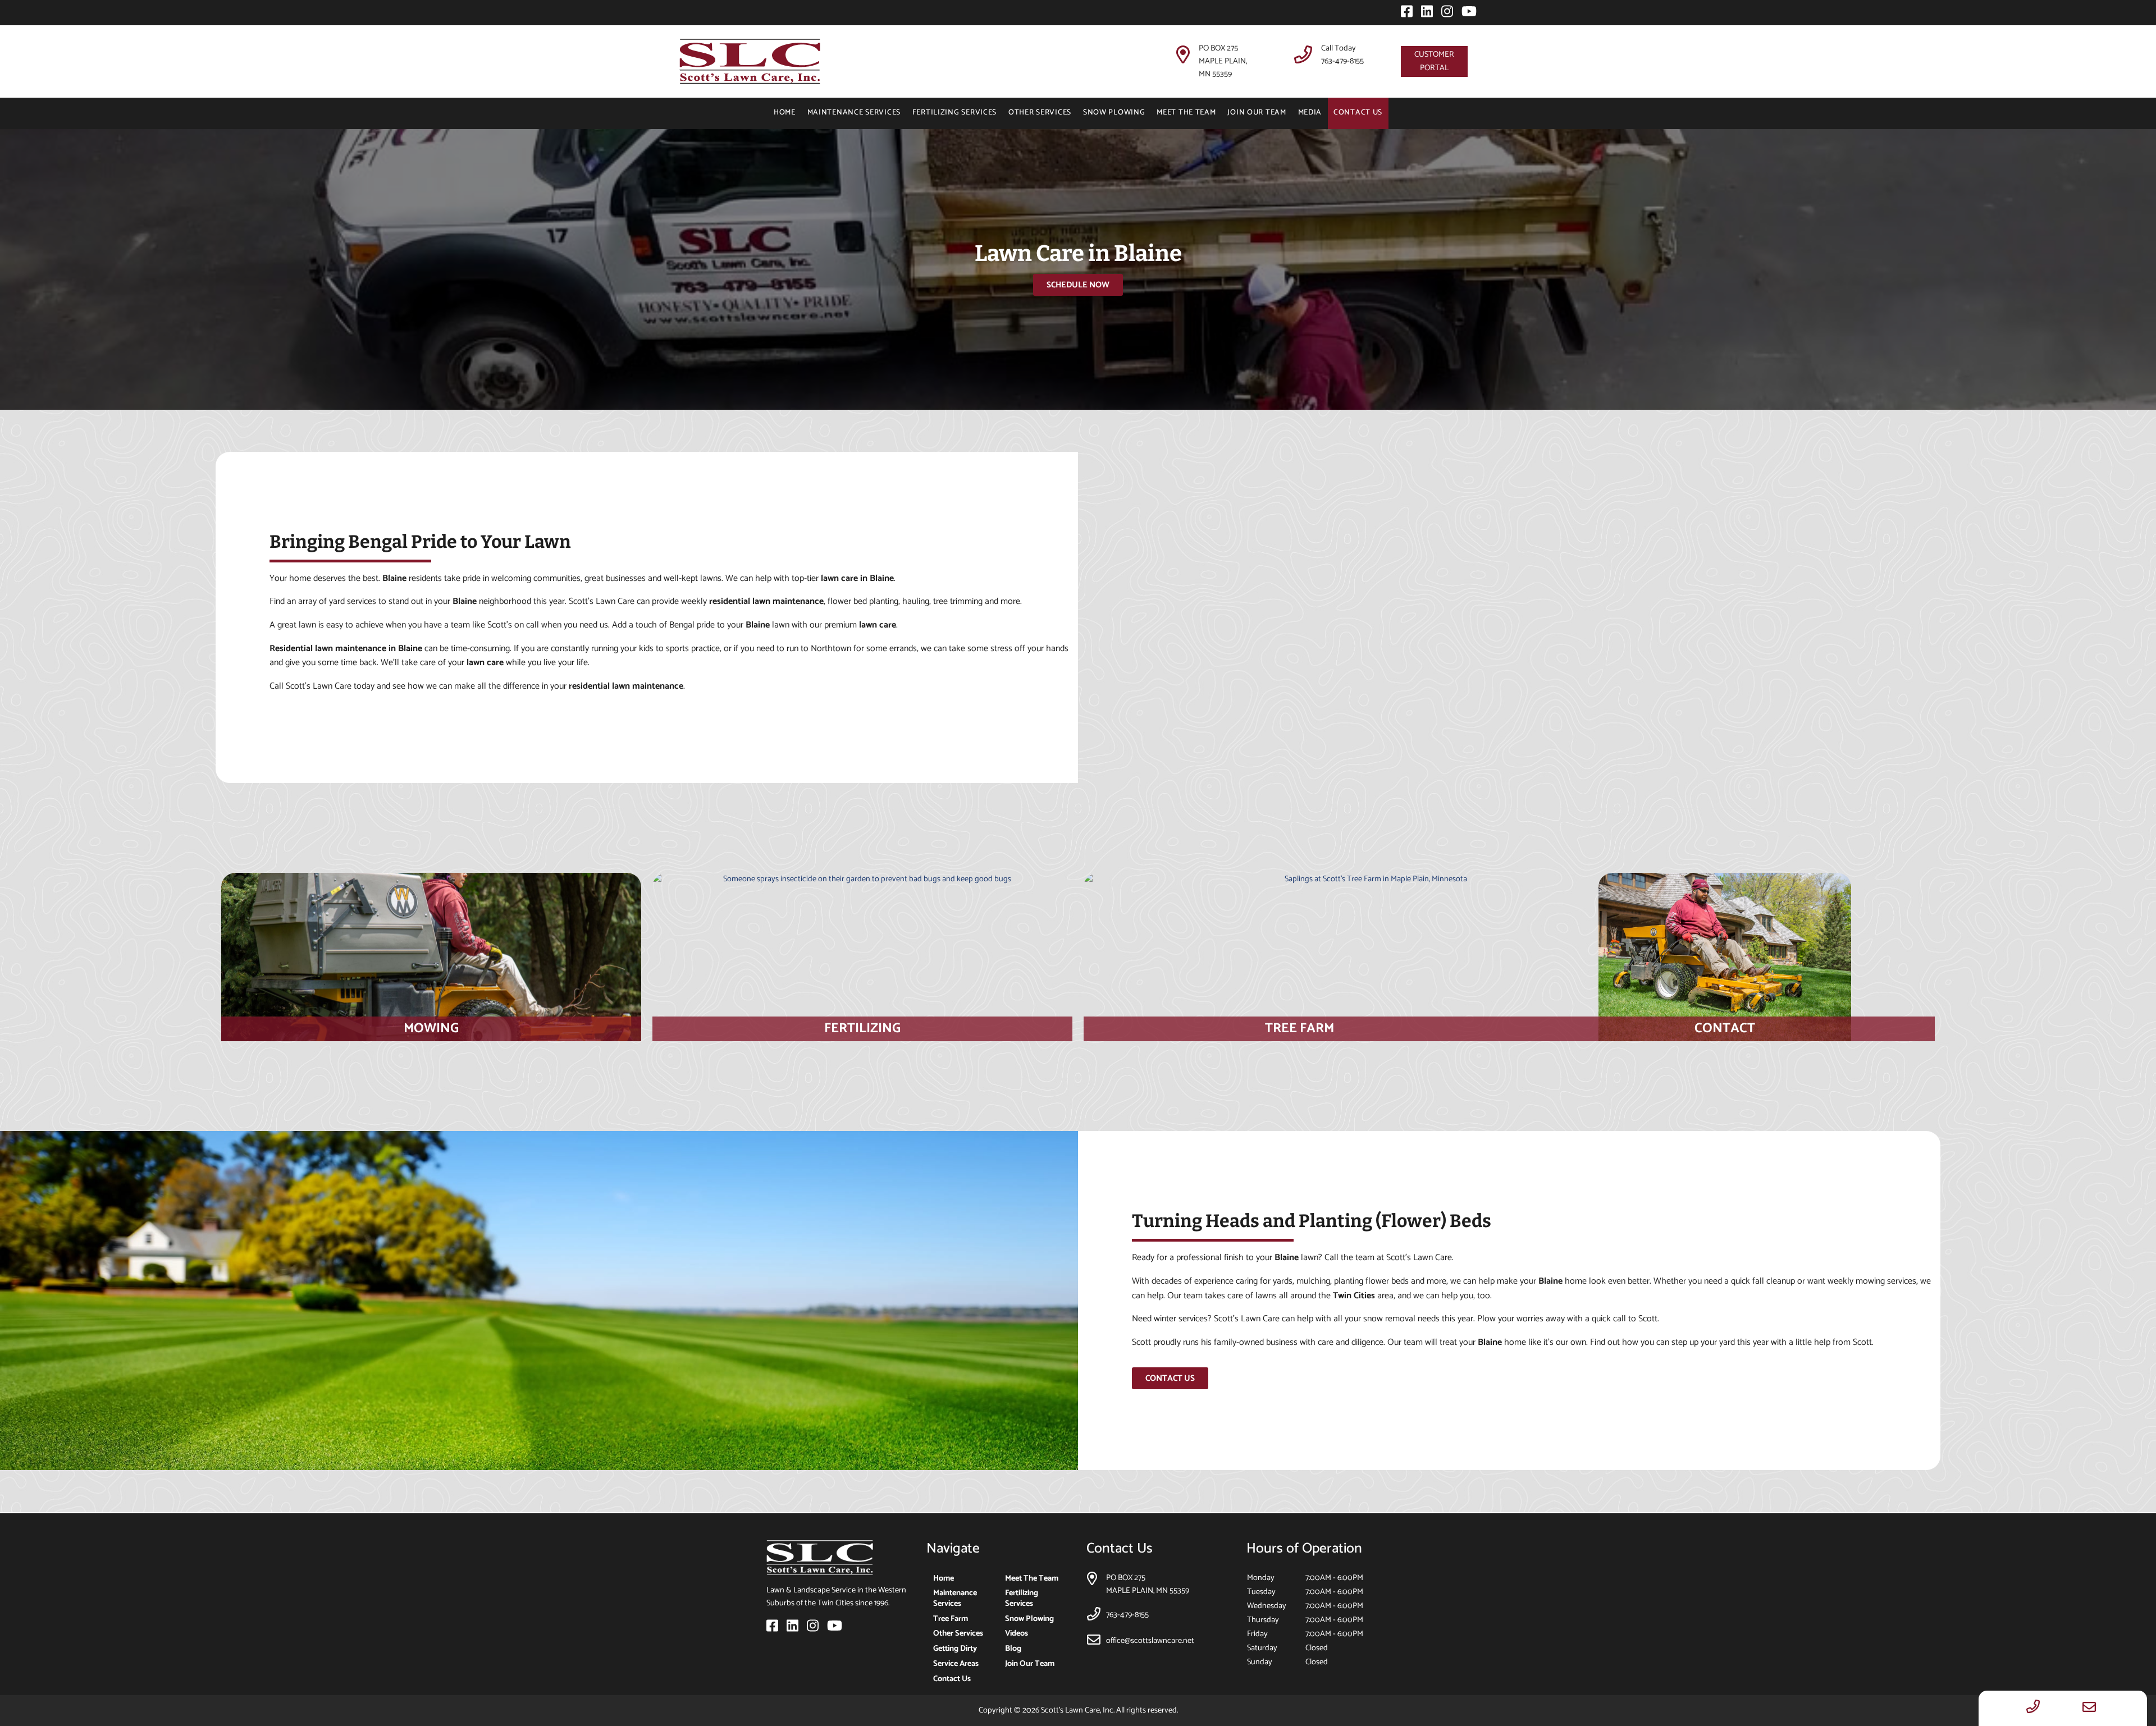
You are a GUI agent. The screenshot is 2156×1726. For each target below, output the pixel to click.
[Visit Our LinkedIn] (1424, 14)
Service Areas (956, 1664)
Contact (1725, 1029)
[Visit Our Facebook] (1404, 14)
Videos (1017, 1633)
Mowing (431, 1029)
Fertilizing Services (954, 112)
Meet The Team (1186, 112)
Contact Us (1358, 112)
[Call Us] (2033, 1708)
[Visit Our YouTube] (1466, 14)
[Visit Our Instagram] (1445, 14)
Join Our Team (1257, 112)
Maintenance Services (854, 112)
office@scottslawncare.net (1150, 1641)
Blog (1013, 1649)
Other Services (1040, 112)
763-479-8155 (1342, 61)
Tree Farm (1299, 1029)
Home (785, 112)
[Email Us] (2089, 1708)
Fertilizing (862, 1029)
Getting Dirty (955, 1649)
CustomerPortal (1434, 61)
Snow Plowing (1114, 112)
